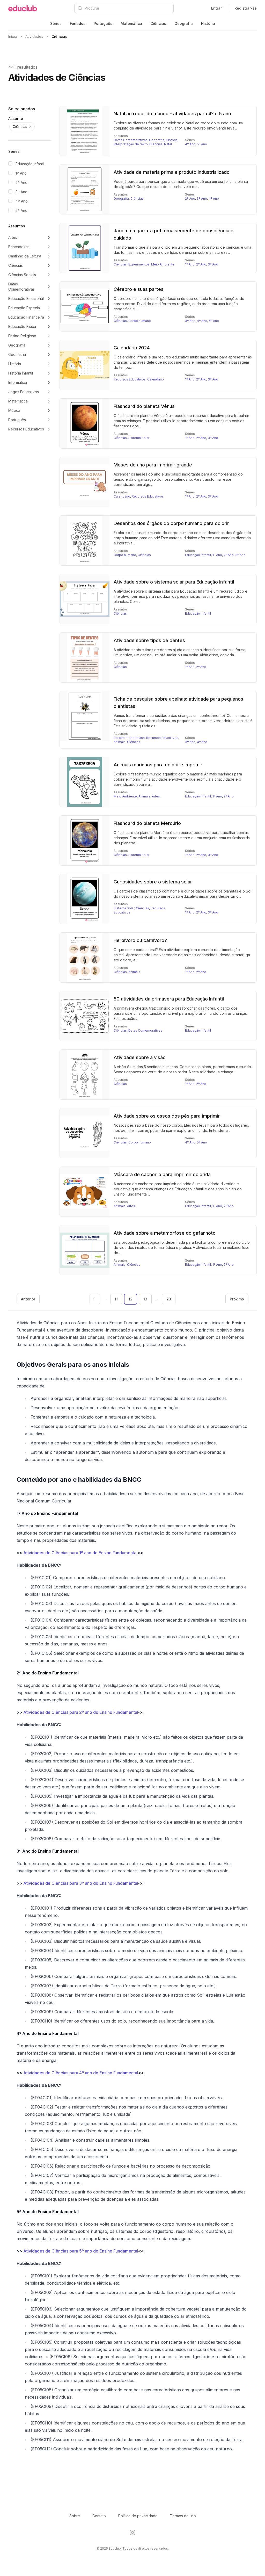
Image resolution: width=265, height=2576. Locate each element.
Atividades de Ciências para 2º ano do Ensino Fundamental (81, 1712)
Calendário (156, 379)
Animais (120, 742)
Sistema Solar (139, 438)
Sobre (75, 2516)
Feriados (78, 23)
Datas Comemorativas (131, 140)
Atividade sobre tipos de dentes (149, 640)
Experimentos (139, 264)
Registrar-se (246, 8)
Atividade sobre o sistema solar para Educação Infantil (174, 582)
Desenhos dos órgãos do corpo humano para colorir (171, 523)
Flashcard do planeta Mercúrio (147, 823)
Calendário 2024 (132, 348)
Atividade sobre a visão (140, 1057)
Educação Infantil (30, 164)
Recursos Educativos (130, 379)
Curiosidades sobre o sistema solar (153, 882)
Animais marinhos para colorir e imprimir (158, 765)
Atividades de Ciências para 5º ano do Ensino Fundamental (81, 2251)
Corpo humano (140, 321)
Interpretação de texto (131, 144)
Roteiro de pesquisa (129, 738)
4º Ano (22, 201)
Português (103, 23)
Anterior (28, 1299)
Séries (56, 23)
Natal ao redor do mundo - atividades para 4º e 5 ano (172, 114)
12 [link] (131, 1299)
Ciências (158, 23)
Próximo (237, 1299)
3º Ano (21, 192)
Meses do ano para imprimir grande (153, 465)
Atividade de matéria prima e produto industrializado (172, 172)
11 (116, 1299)
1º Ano (21, 173)
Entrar (216, 8)
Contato (99, 2516)
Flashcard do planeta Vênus (144, 406)
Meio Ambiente (163, 264)
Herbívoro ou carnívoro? (140, 940)
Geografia (184, 23)
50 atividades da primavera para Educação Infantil (169, 999)
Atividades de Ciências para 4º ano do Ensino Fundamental (81, 2073)
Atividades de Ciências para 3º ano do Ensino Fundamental (81, 1883)
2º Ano (21, 182)
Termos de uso (183, 2516)
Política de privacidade (138, 2516)
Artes (156, 796)
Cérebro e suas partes (139, 289)
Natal (168, 144)
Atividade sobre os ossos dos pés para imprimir (167, 1116)
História (208, 23)
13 (145, 1299)
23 (169, 1299)
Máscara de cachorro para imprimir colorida (162, 1174)
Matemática (131, 23)
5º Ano (21, 210)
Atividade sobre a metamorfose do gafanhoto (165, 1233)
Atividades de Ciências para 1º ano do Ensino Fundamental (80, 1553)
